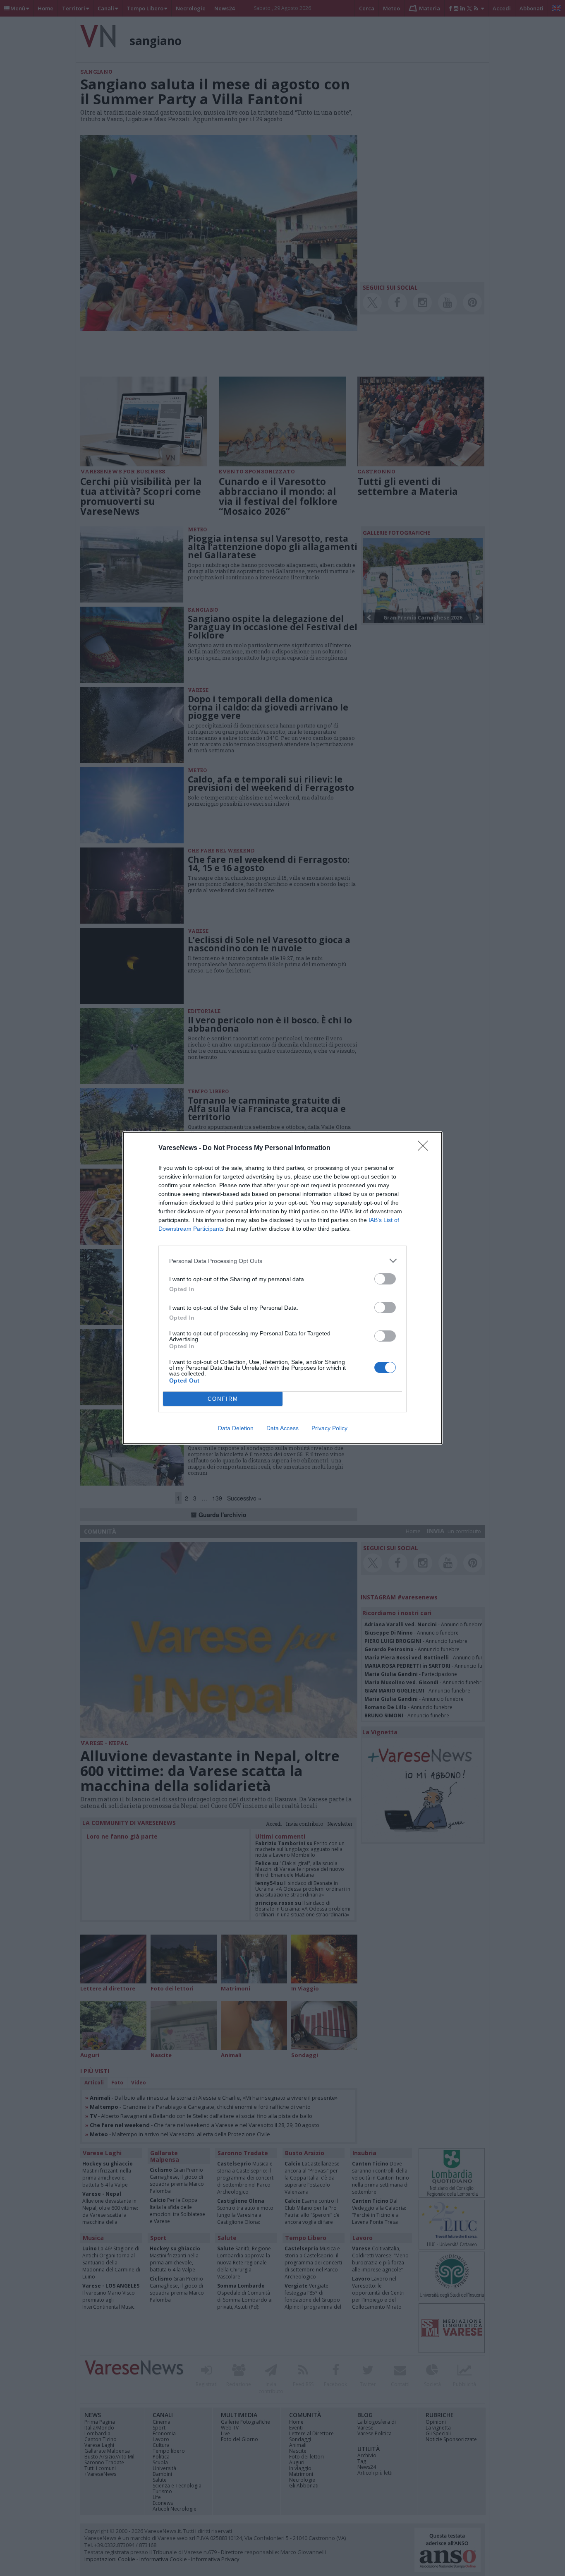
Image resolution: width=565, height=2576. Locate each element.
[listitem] (282, 1261)
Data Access (282, 1428)
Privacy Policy (329, 1428)
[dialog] (282, 1288)
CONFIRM (223, 1399)
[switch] (385, 1279)
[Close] (426, 1148)
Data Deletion (236, 1428)
